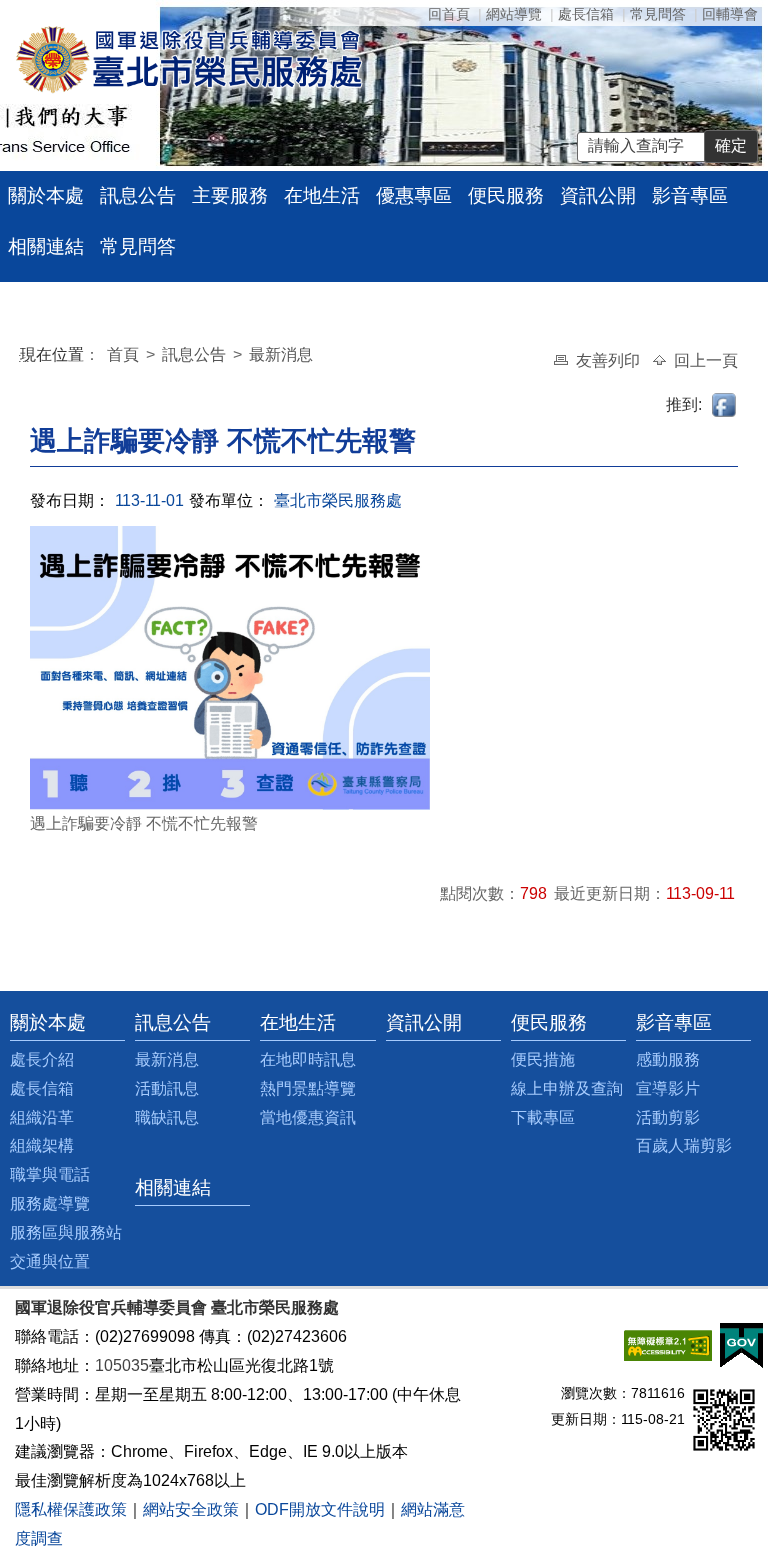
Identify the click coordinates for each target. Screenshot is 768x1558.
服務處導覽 (50, 1203)
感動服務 (668, 1059)
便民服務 (506, 195)
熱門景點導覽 (308, 1088)
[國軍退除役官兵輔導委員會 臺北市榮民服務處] (188, 58)
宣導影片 (668, 1088)
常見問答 (658, 14)
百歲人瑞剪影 (684, 1145)
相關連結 (46, 246)
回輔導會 (730, 14)
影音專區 (690, 195)
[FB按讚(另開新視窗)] (725, 404)
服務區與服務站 (66, 1232)
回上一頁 (706, 360)
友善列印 (610, 360)
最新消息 (281, 354)
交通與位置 (50, 1261)
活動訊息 (167, 1088)
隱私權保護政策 (71, 1509)
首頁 (125, 354)
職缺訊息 (167, 1117)
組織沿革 (42, 1117)
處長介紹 (42, 1059)
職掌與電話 (50, 1174)
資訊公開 (598, 195)
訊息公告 (138, 195)
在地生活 (322, 195)
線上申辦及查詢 (567, 1088)
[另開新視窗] (668, 1344)
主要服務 (230, 195)
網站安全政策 (191, 1509)
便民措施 (543, 1059)
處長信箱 (586, 14)
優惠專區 (414, 195)
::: (24, 357)
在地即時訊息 (308, 1059)
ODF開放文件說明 (320, 1509)
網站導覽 (514, 14)
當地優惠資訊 (308, 1117)
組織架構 (42, 1145)
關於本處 (46, 195)
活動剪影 (668, 1117)
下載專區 (543, 1117)
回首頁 (449, 14)
